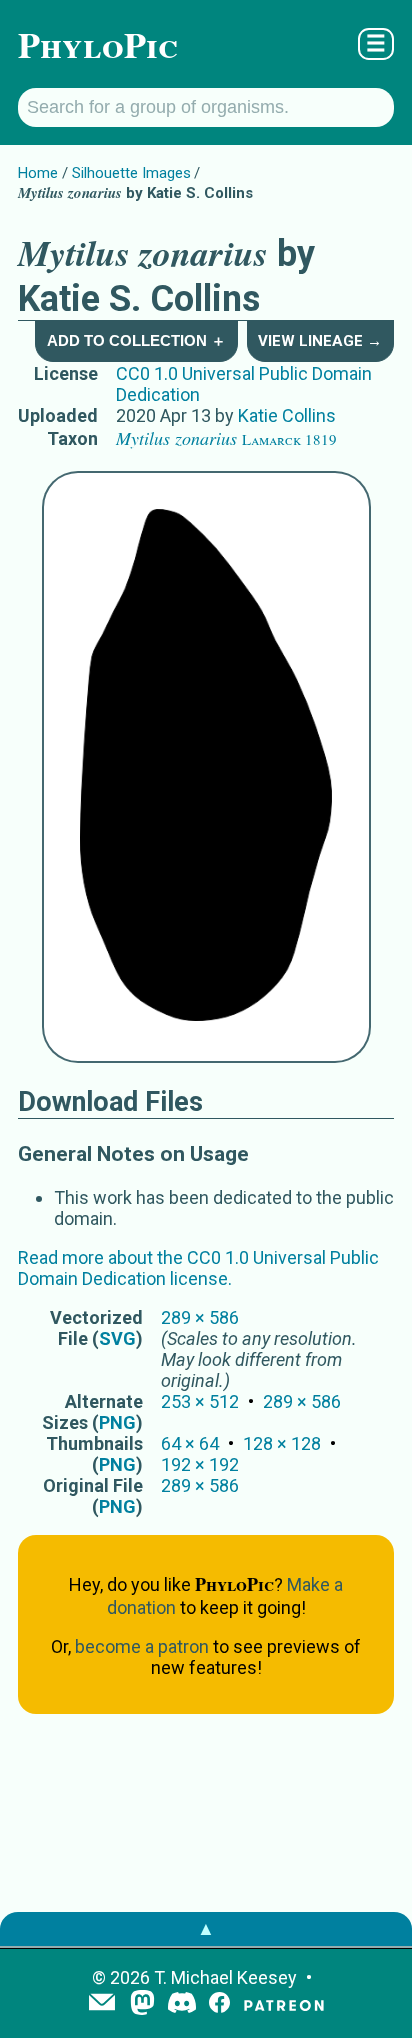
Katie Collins (287, 415)
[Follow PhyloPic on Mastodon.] (142, 2004)
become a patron (142, 1646)
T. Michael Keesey (225, 1977)
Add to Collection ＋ (136, 340)
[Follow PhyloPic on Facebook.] (219, 2004)
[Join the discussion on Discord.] (182, 2004)
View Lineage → (320, 341)
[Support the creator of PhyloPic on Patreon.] (284, 2004)
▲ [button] (206, 1928)
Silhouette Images (131, 173)
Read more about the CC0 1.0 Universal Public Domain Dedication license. (198, 1268)
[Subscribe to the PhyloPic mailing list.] (102, 2004)
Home (38, 173)
